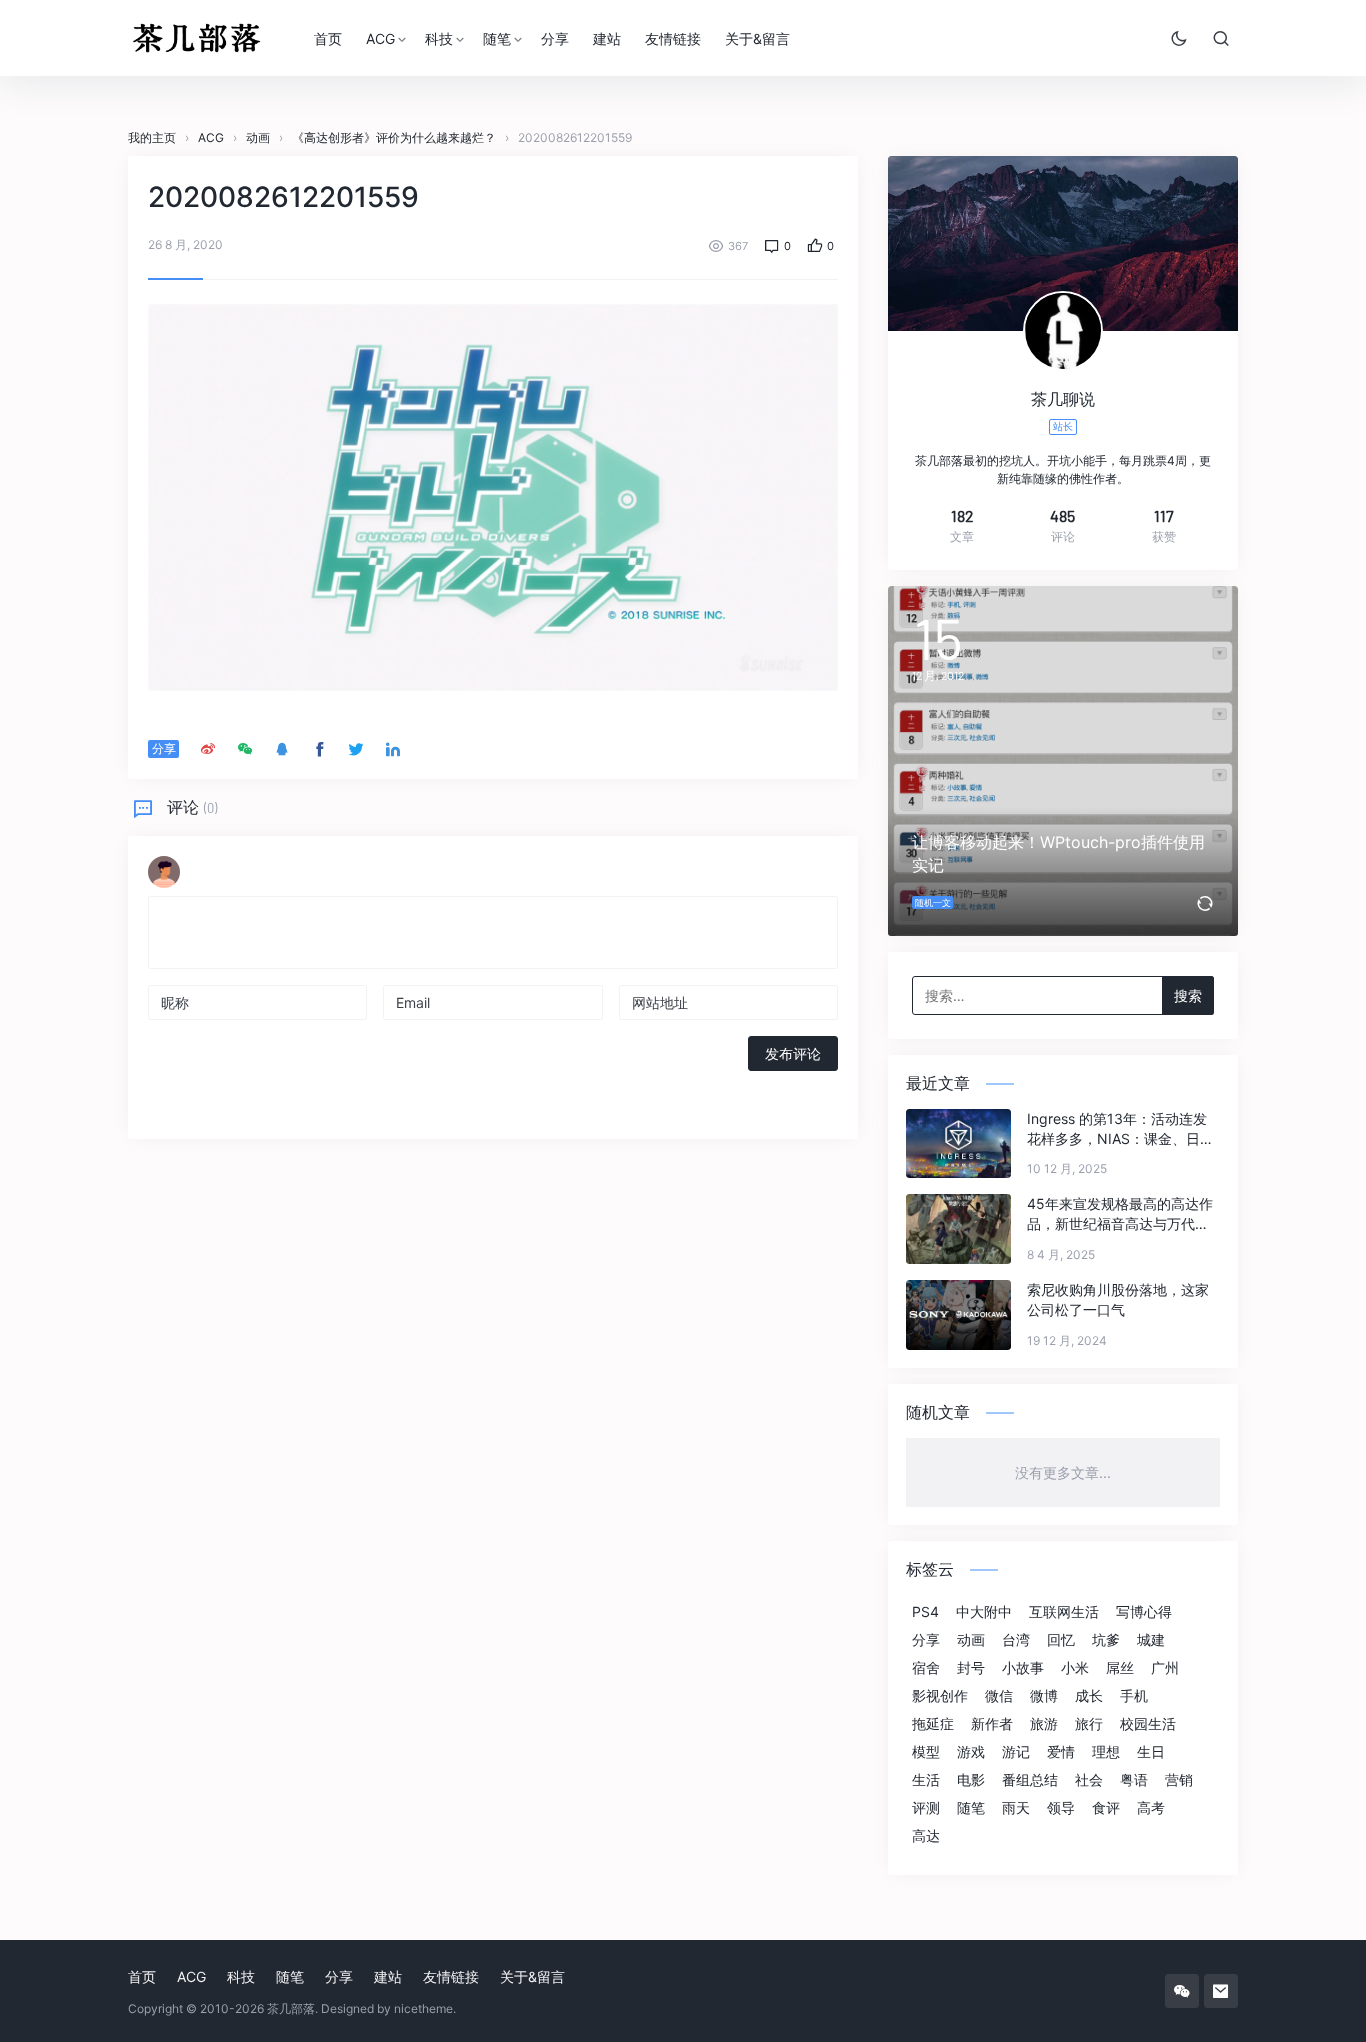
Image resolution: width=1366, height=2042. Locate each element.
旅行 (1089, 1724)
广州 (1165, 1668)
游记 (1016, 1752)
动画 (971, 1640)
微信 (999, 1696)
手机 (1134, 1696)
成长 (1089, 1696)
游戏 (971, 1752)
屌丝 (1120, 1668)
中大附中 (984, 1612)
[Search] (1221, 38)
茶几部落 (291, 2008)
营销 (1179, 1780)
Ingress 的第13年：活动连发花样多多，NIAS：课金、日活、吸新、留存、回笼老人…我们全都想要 (1117, 1129)
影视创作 (940, 1696)
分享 (555, 38)
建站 (607, 38)
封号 (971, 1668)
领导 (1061, 1808)
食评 (1106, 1808)
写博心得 (1144, 1612)
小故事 (1023, 1668)
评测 (926, 1808)
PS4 (925, 1612)
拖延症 (933, 1724)
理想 (1106, 1752)
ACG (380, 38)
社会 (1089, 1780)
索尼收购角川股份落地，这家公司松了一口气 (1118, 1299)
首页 (328, 38)
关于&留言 (757, 38)
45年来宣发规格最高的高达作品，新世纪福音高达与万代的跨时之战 (1120, 1214)
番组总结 (1030, 1780)
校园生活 (1148, 1724)
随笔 (497, 38)
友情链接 (673, 38)
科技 (439, 38)
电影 (971, 1780)
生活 (926, 1780)
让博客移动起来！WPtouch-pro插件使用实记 (1058, 853)
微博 (1044, 1696)
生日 (1151, 1752)
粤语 (1134, 1780)
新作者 (992, 1724)
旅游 (1044, 1724)
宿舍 (926, 1668)
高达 (926, 1836)
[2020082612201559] (493, 496)
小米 (1075, 1668)
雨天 (1016, 1808)
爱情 (1061, 1752)
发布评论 (793, 1053)
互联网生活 (1064, 1612)
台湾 (1016, 1640)
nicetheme (423, 2008)
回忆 (1061, 1640)
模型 (926, 1752)
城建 (1151, 1640)
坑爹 (1106, 1640)
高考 (1151, 1808)
